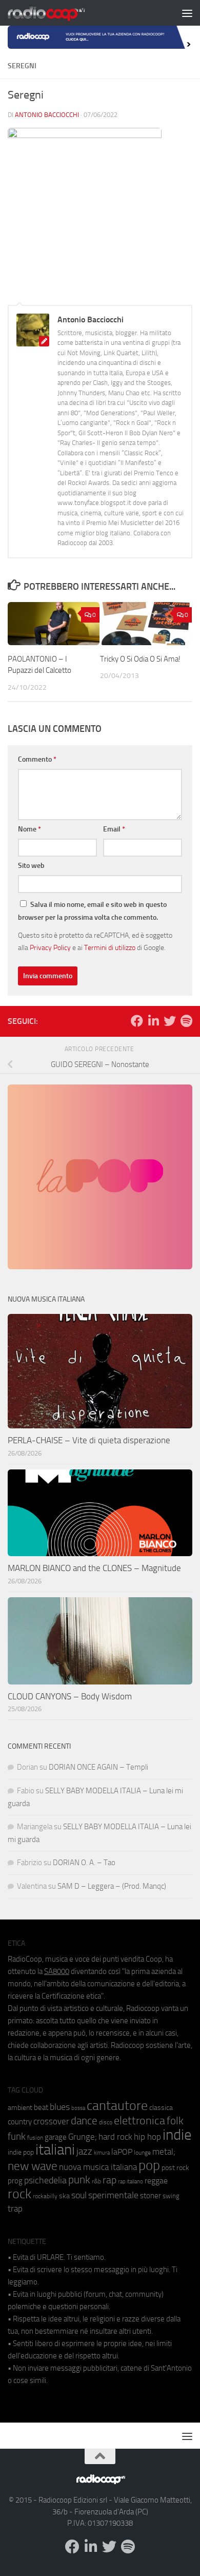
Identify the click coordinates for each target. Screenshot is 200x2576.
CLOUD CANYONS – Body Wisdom (70, 1696)
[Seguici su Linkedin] (153, 1021)
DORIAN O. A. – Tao (84, 1863)
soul (79, 2195)
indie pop (21, 2152)
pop (149, 2165)
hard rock (115, 2137)
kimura (102, 2153)
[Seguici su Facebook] (137, 1021)
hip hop (147, 2137)
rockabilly (45, 2196)
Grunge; (83, 2137)
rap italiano (131, 2182)
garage (56, 2137)
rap (109, 2180)
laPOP (122, 2152)
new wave (33, 2166)
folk (175, 2121)
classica (161, 2108)
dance (84, 2120)
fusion (35, 2137)
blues (60, 2107)
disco (106, 2122)
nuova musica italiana (98, 2167)
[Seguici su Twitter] (170, 1021)
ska (64, 2196)
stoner (151, 2196)
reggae (156, 2181)
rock (19, 2194)
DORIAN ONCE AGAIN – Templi (98, 1767)
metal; (164, 2152)
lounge (142, 2153)
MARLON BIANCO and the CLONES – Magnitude (94, 1568)
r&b (96, 2181)
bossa (78, 2108)
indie (177, 2135)
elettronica (139, 2120)
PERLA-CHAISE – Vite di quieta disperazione (89, 1440)
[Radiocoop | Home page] (59, 13)
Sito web (31, 866)
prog (15, 2181)
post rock (175, 2167)
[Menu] (187, 13)
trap (15, 2209)
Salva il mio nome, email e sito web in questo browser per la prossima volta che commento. (92, 911)
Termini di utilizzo (110, 947)
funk (17, 2137)
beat (41, 2107)
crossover (51, 2121)
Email (114, 829)
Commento (37, 759)
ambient (20, 2108)
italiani (55, 2150)
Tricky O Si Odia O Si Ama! (140, 659)
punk (79, 2180)
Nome (29, 829)
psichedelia (45, 2180)
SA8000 (57, 1971)
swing (171, 2196)
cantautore (117, 2106)
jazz (84, 2152)
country (20, 2122)
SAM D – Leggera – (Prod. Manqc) (112, 1886)
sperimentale (113, 2195)
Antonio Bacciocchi (47, 115)
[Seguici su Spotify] (186, 1021)
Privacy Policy (50, 947)
